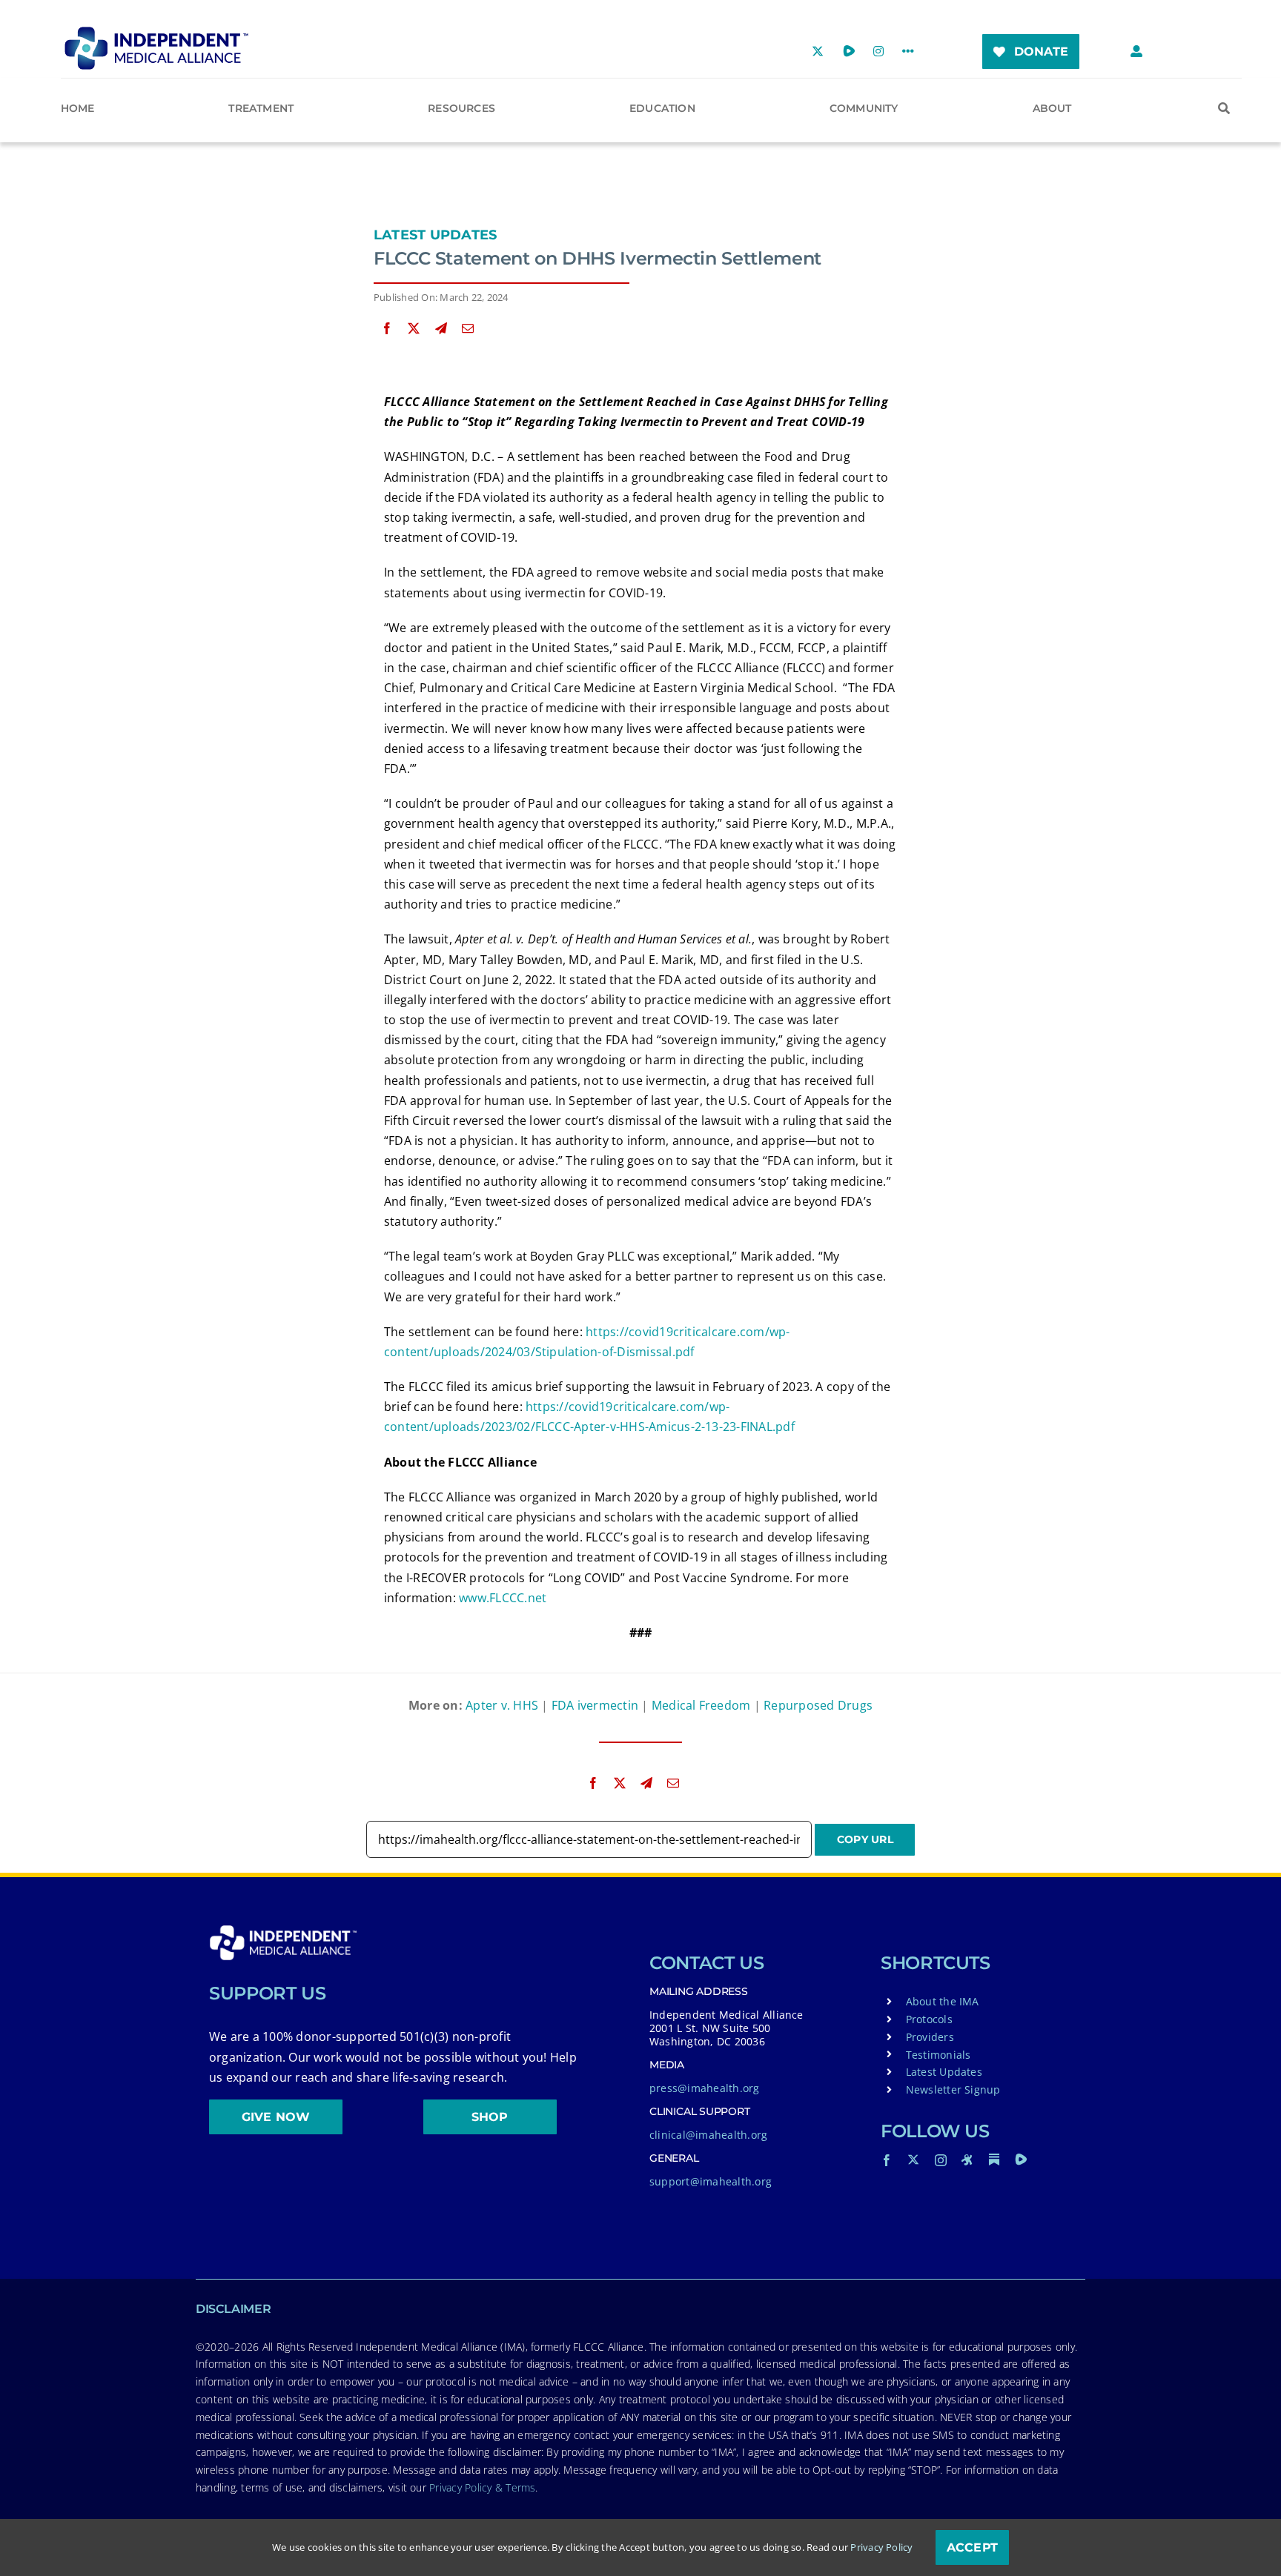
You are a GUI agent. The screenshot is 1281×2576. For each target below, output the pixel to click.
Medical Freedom (701, 1705)
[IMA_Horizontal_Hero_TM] (156, 32)
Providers (930, 2037)
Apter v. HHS (502, 1705)
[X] (414, 329)
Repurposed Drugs (818, 1705)
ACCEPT (972, 2547)
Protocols (929, 2019)
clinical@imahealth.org (708, 2135)
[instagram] (941, 2160)
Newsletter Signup (953, 2089)
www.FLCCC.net (503, 1598)
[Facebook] (387, 329)
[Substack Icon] (994, 2160)
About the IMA (943, 2001)
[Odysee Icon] (967, 2160)
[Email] (468, 329)
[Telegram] (441, 329)
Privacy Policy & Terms (482, 2487)
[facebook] (887, 2160)
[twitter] (913, 2160)
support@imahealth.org (711, 2181)
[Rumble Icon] (1021, 2160)
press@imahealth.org (705, 2088)
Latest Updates (435, 235)
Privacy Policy (881, 2547)
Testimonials (939, 2055)
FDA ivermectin (595, 1705)
